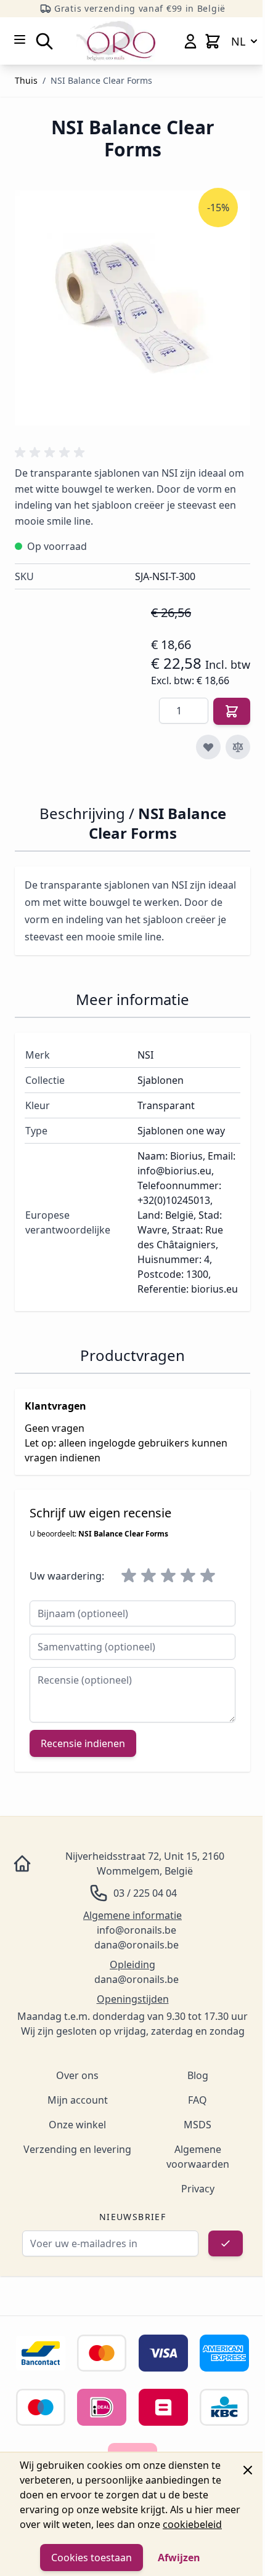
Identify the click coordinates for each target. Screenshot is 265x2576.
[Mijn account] (190, 41)
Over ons (77, 2075)
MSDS (198, 2125)
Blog (198, 2075)
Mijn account (78, 2100)
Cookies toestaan (92, 2558)
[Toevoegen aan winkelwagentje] (232, 711)
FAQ (198, 2100)
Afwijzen (179, 2558)
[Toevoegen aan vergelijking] (238, 747)
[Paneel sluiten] (248, 2470)
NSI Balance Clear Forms (101, 80)
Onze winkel (77, 2125)
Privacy (198, 2189)
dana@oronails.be (137, 1945)
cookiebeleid (192, 2524)
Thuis (26, 80)
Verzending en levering (77, 2149)
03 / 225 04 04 (145, 1893)
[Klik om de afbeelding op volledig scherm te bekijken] (132, 308)
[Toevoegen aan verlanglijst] (208, 747)
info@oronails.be (137, 1930)
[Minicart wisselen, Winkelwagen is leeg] (213, 41)
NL (238, 41)
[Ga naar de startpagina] (116, 41)
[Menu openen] (20, 39)
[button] (52, 453)
